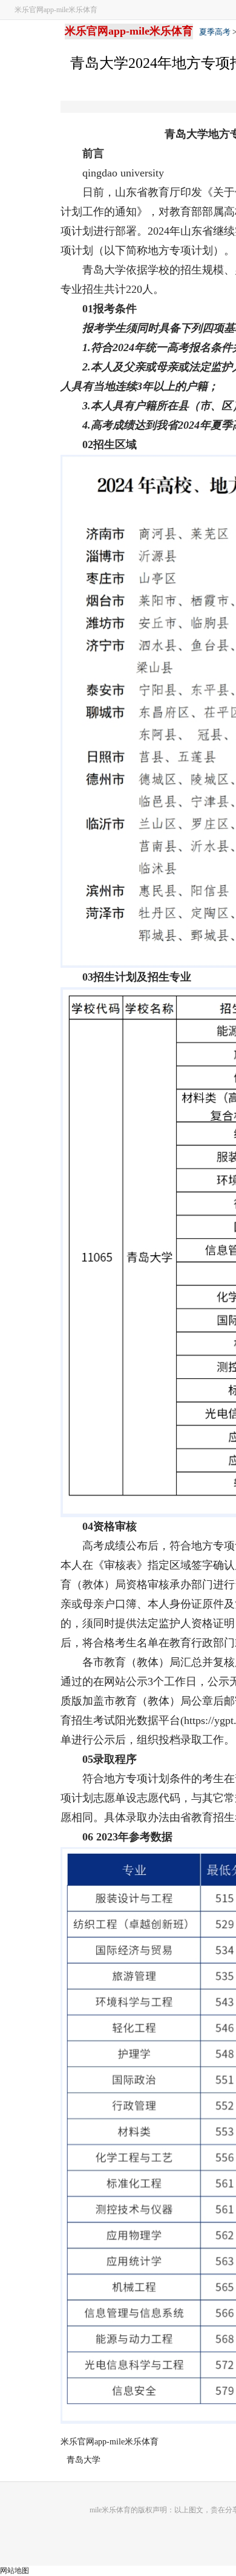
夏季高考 (215, 32)
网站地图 (15, 2571)
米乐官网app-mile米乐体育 (56, 10)
